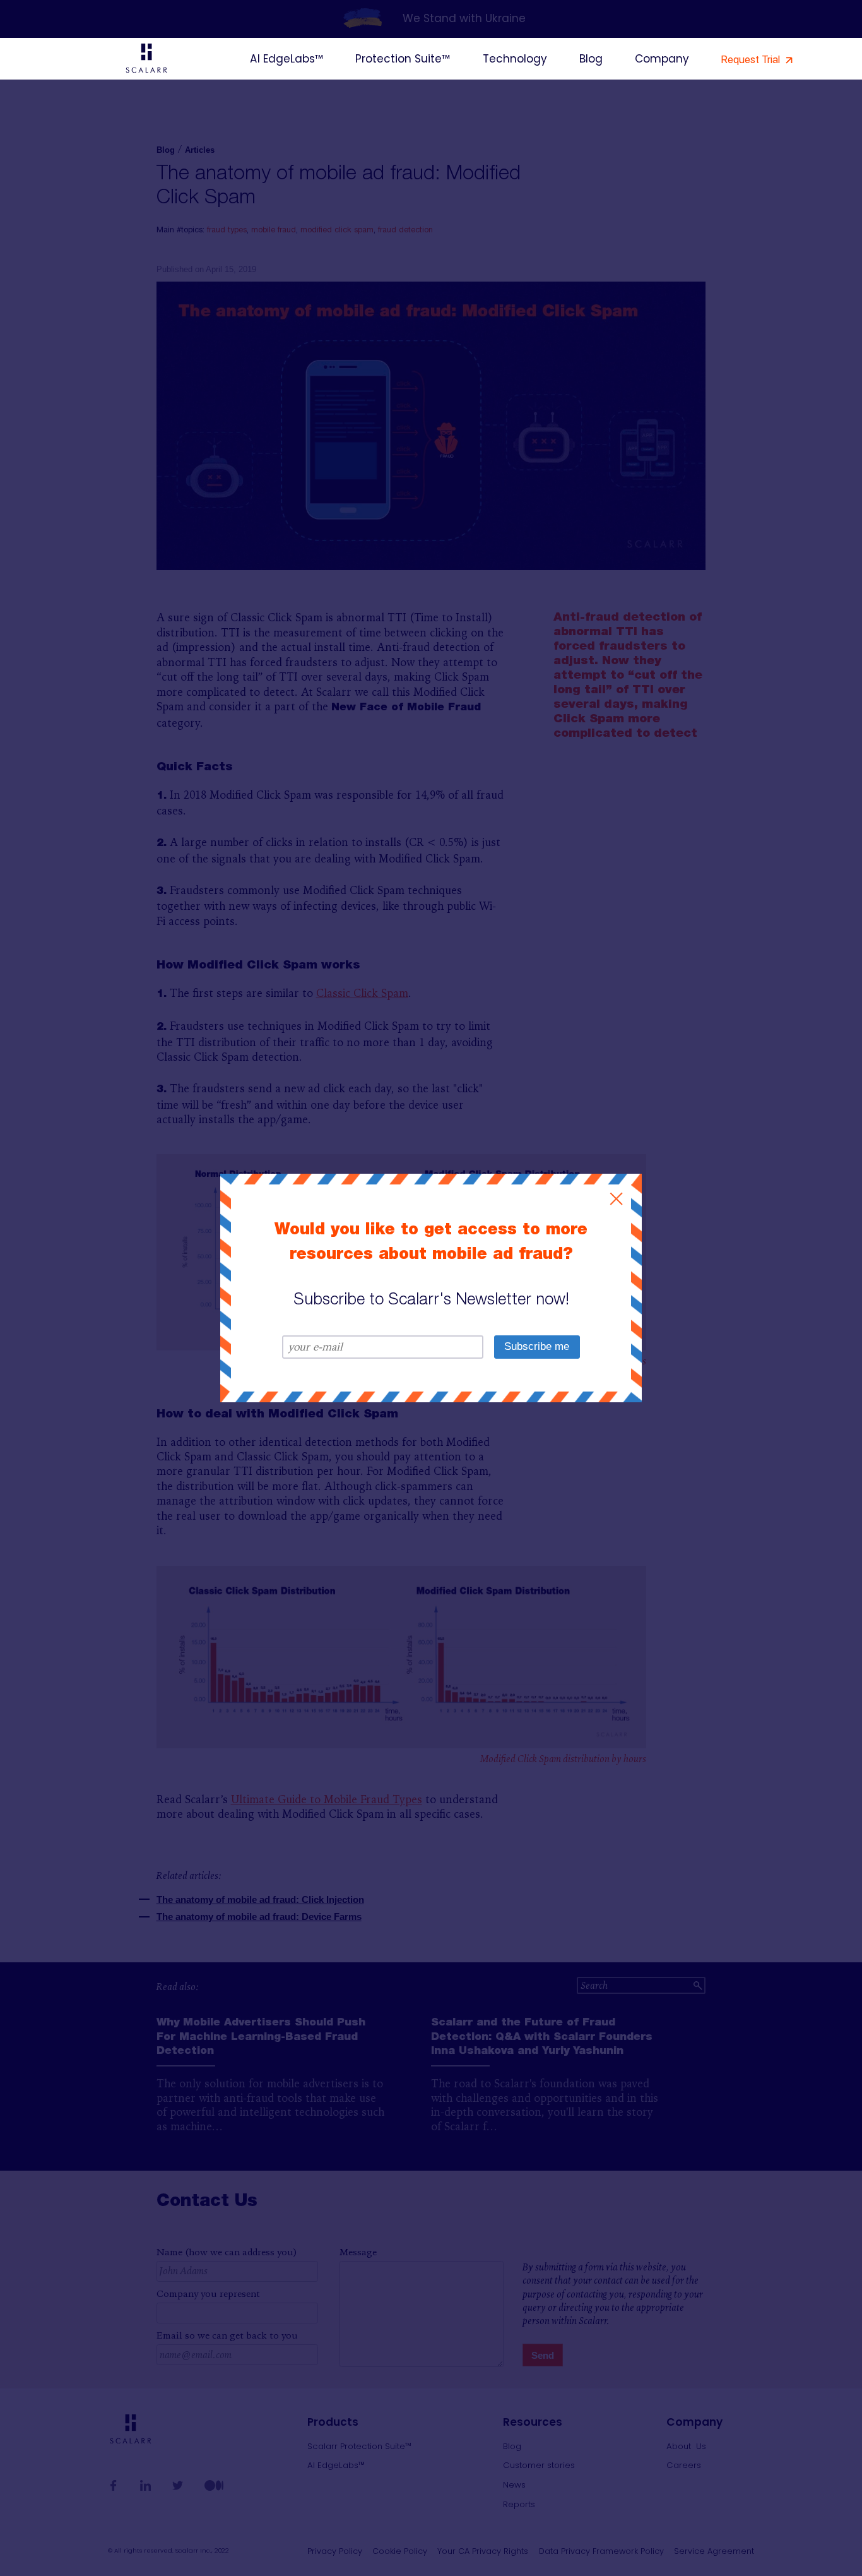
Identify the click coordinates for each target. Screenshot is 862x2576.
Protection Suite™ (403, 59)
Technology (515, 59)
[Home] (147, 60)
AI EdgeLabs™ (286, 59)
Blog (591, 59)
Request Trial (752, 59)
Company (662, 59)
